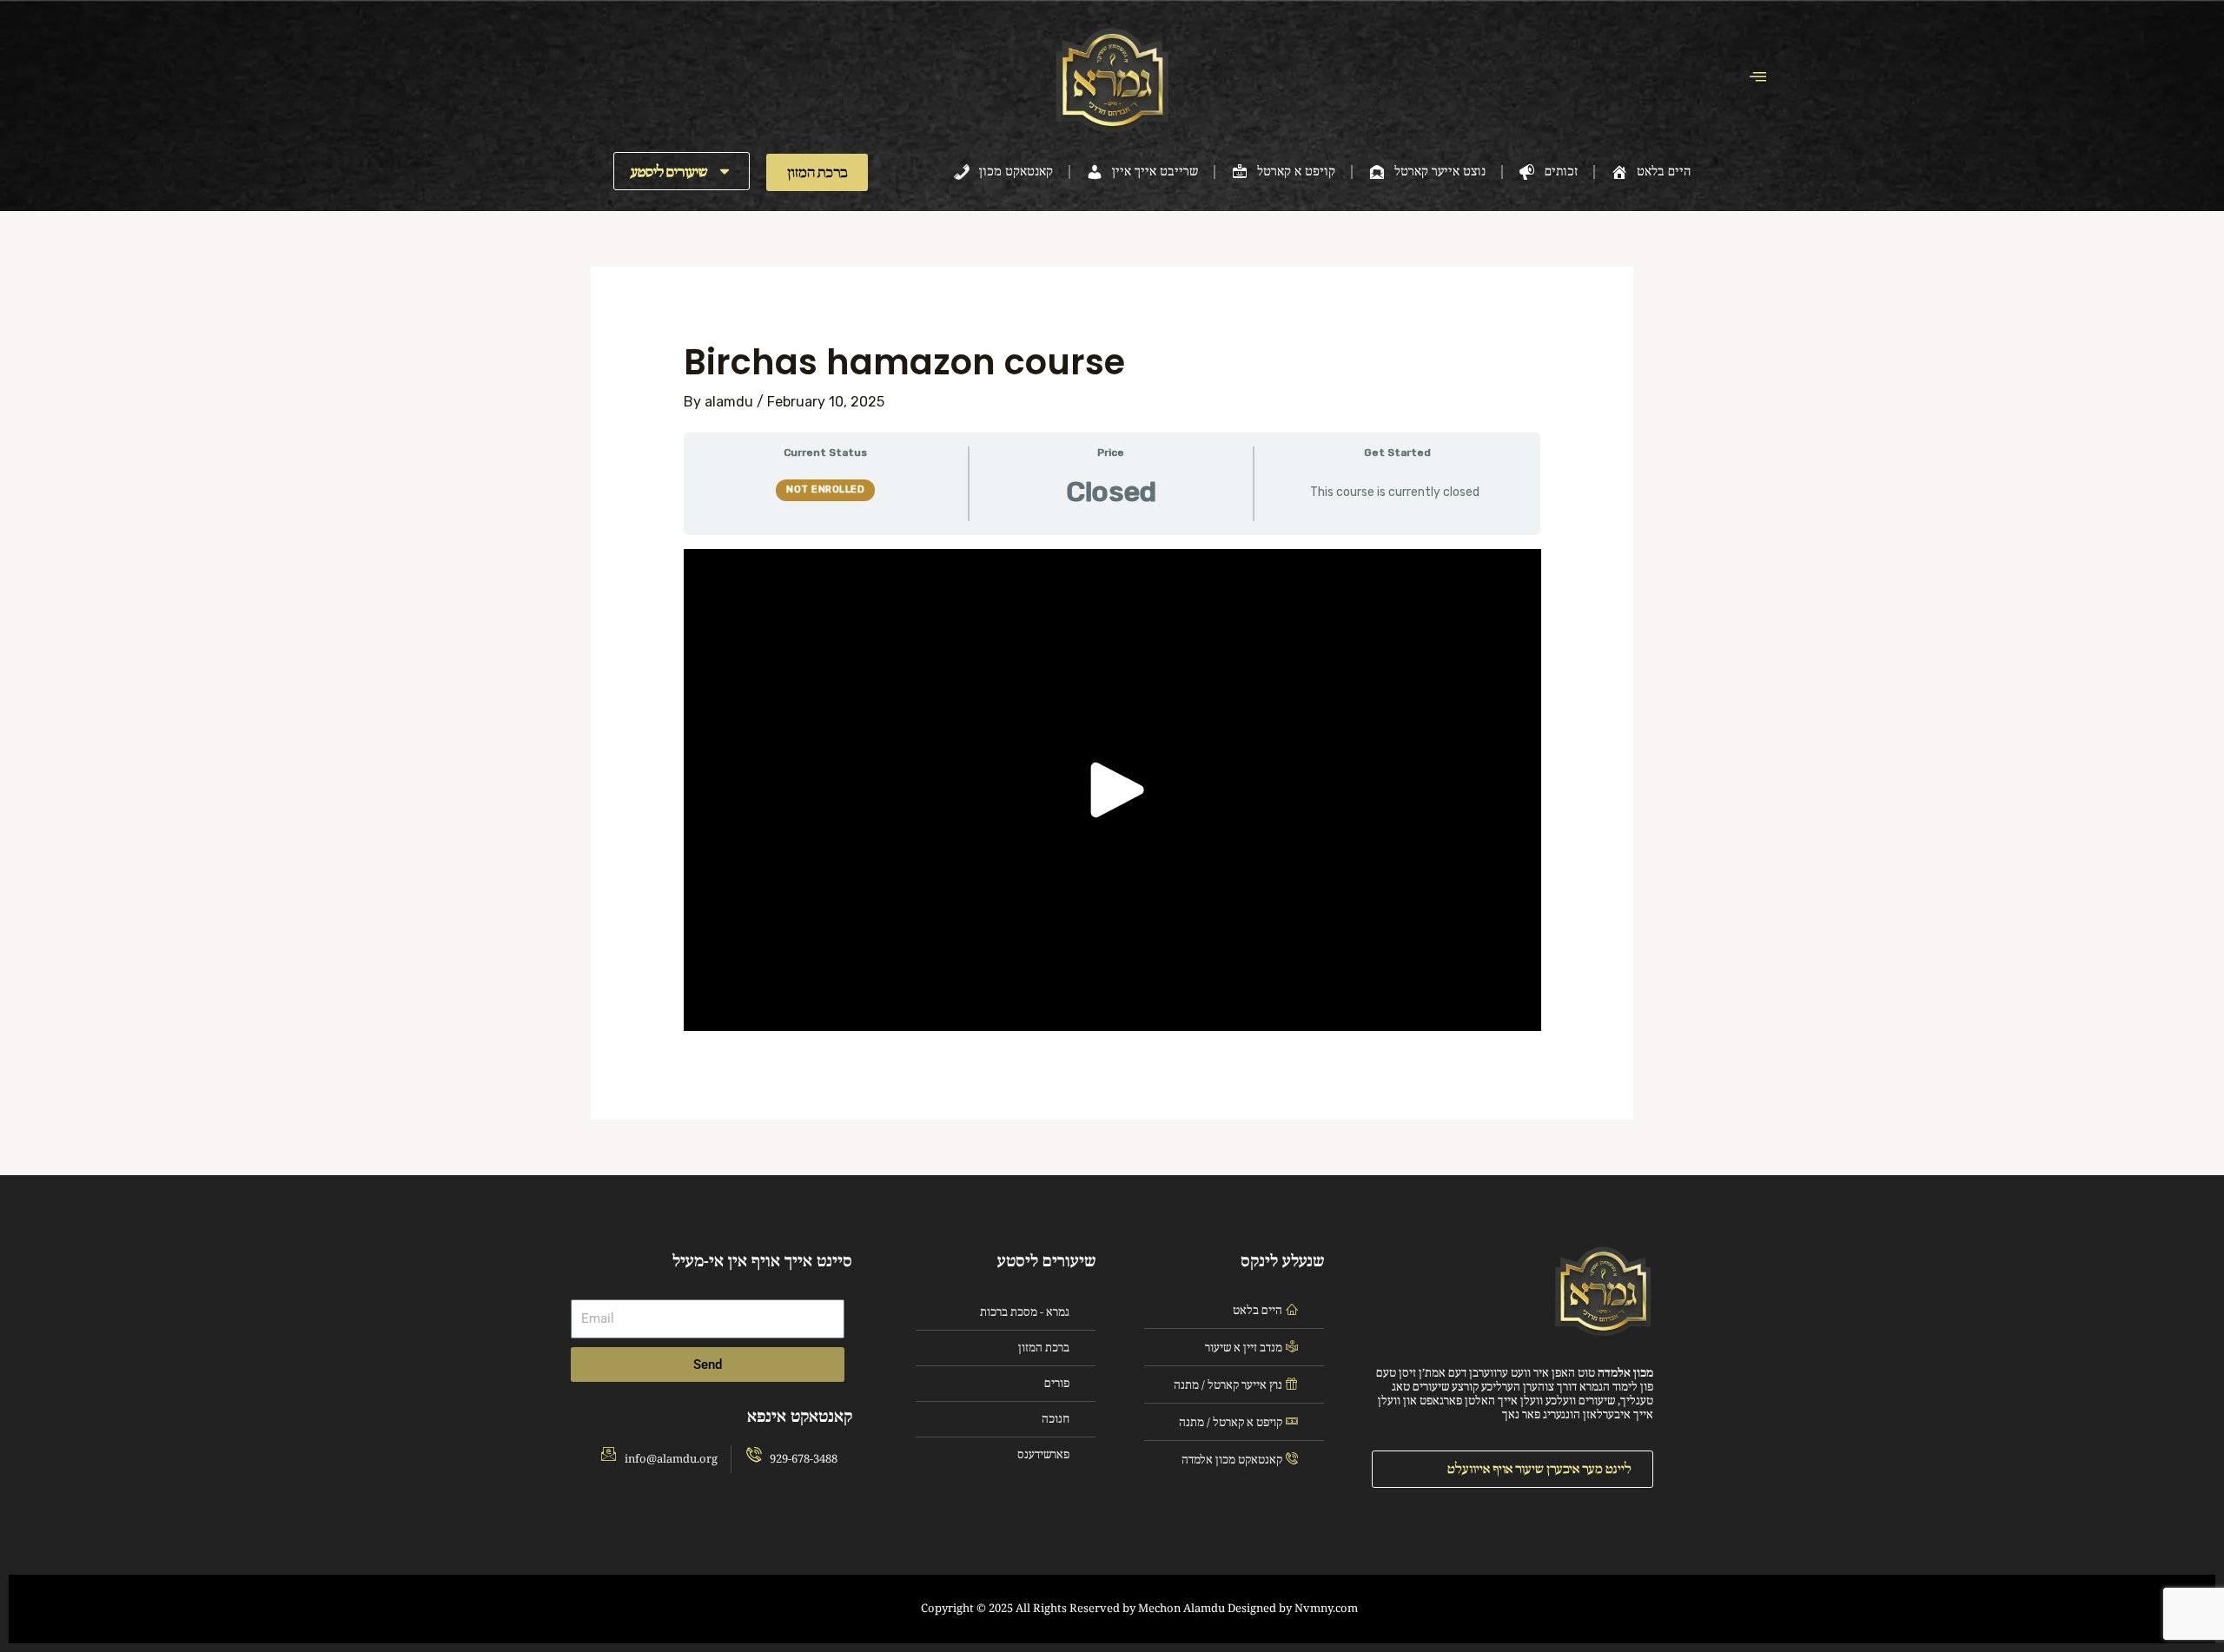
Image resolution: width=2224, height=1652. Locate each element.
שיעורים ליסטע (669, 172)
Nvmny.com (1326, 1609)
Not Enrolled (825, 489)
